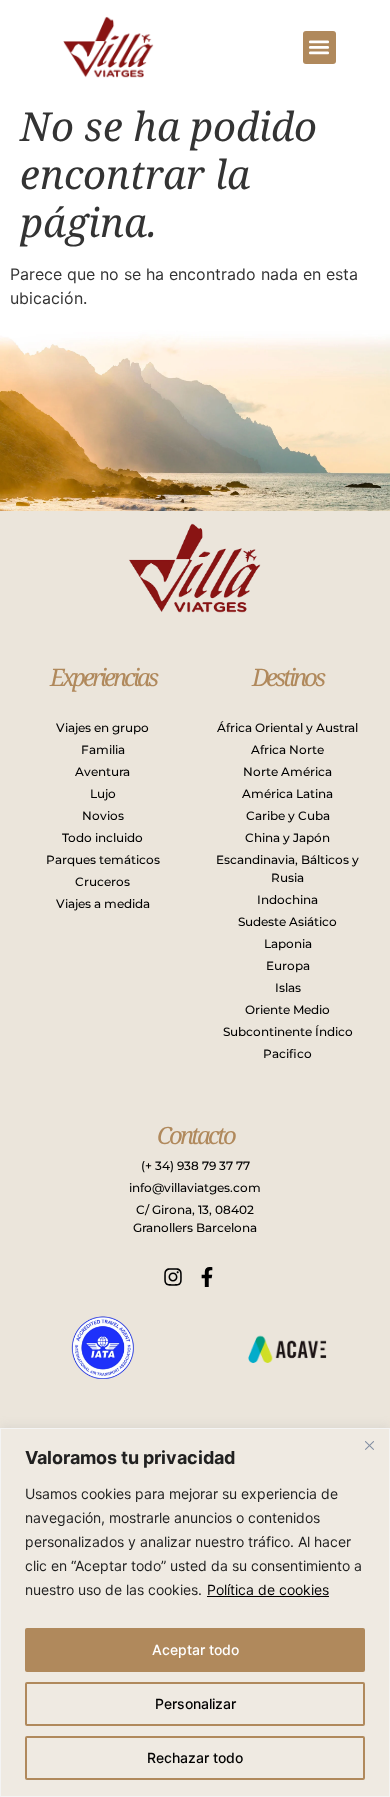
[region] (195, 1612)
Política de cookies (268, 1589)
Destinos (287, 676)
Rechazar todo (195, 1757)
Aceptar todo (195, 1649)
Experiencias (103, 676)
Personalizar (195, 1703)
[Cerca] (369, 1445)
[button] (319, 47)
